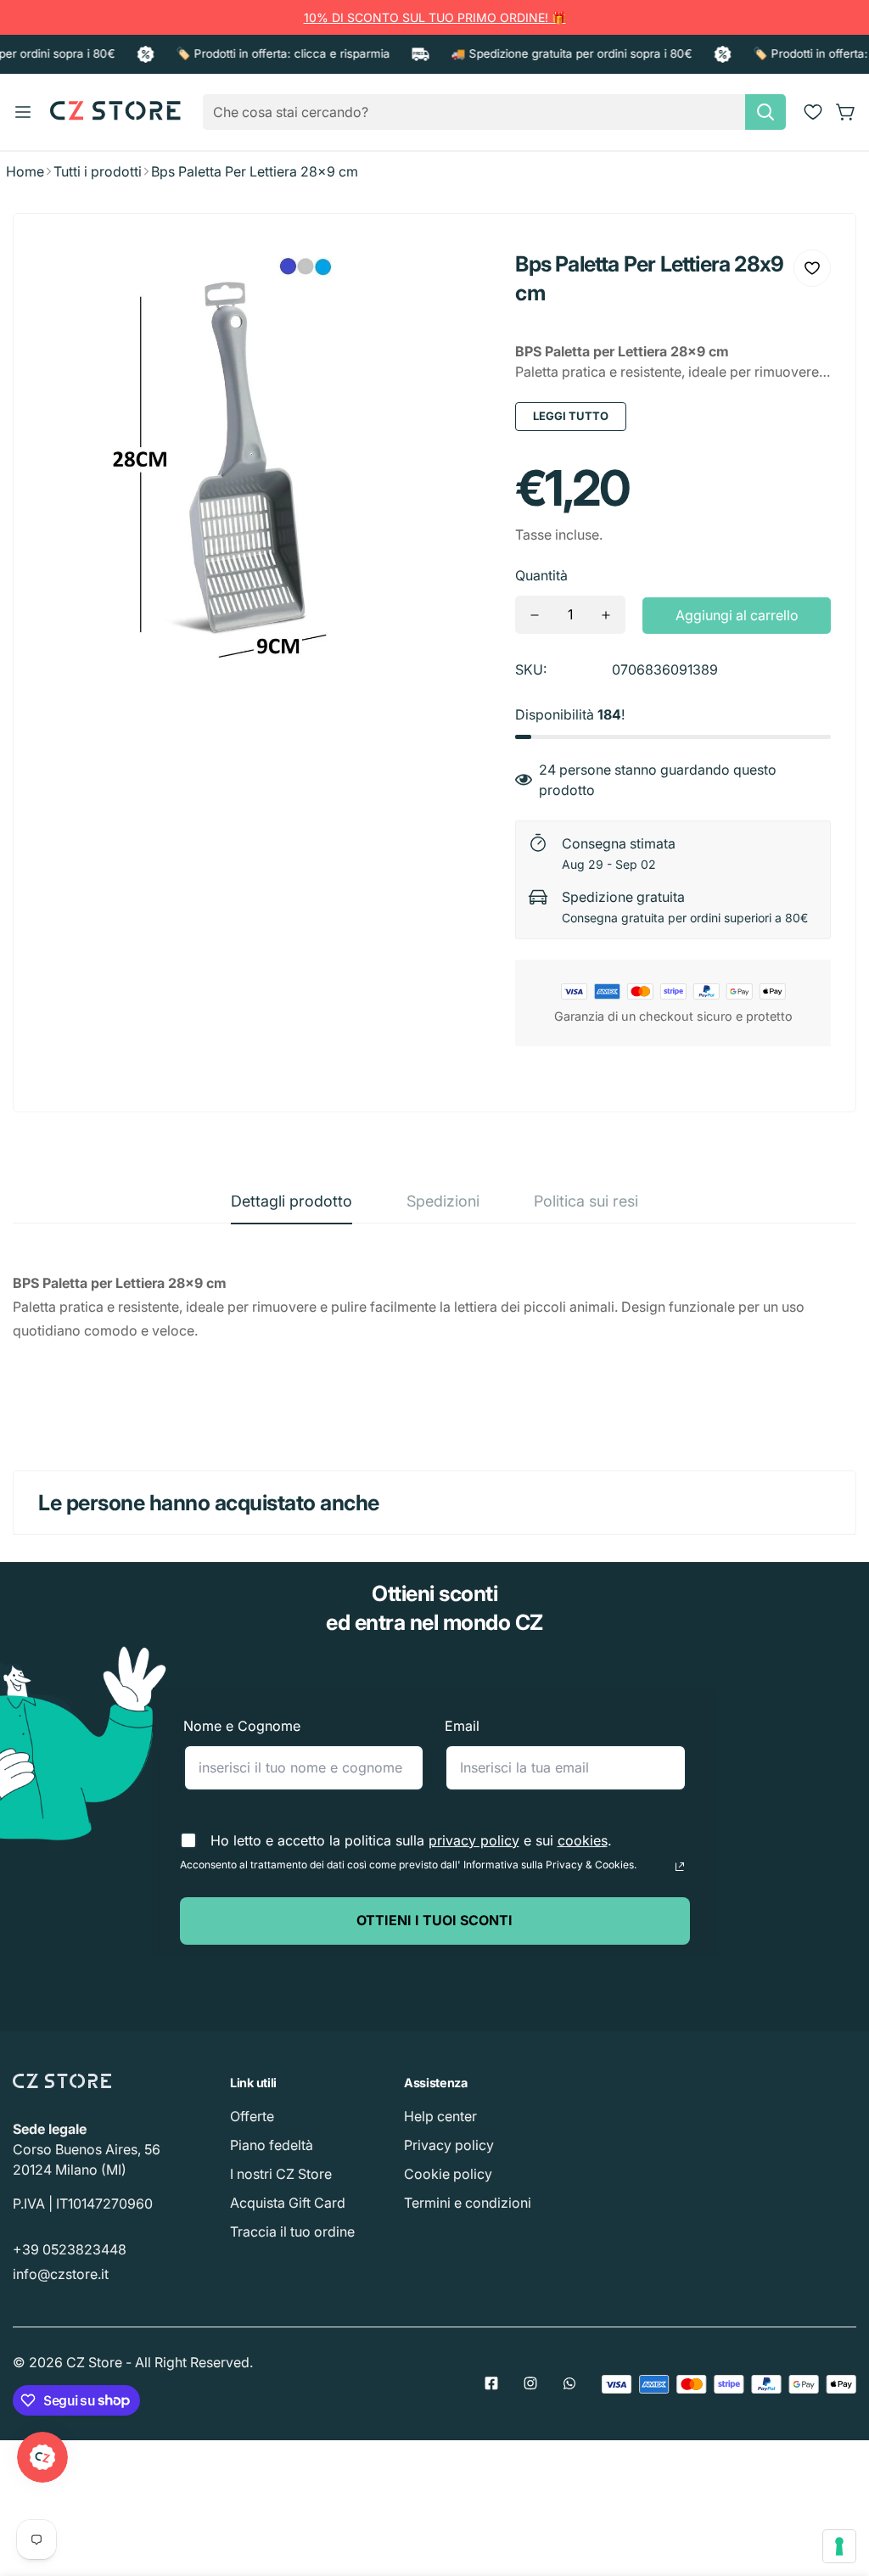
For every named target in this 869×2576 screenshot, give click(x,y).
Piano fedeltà (272, 2145)
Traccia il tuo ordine (292, 2232)
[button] (846, 112)
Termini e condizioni (468, 2203)
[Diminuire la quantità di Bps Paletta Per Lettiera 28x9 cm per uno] (535, 615)
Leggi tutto (571, 416)
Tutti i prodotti (98, 171)
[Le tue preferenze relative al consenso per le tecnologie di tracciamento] (839, 2546)
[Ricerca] (765, 112)
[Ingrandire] (454, 275)
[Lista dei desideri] (813, 112)
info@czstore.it (61, 2274)
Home (25, 171)
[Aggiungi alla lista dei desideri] (812, 268)
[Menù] (23, 112)
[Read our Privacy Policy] (680, 1867)
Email (462, 1726)
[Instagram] (530, 2383)
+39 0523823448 (70, 2249)
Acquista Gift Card (288, 2203)
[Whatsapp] (569, 2383)
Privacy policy (449, 2145)
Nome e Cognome (242, 1726)
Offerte (252, 2116)
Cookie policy (448, 2174)
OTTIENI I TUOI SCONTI (434, 1920)
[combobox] (494, 112)
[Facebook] (491, 2383)
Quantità (541, 575)
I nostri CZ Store (281, 2174)
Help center (440, 2116)
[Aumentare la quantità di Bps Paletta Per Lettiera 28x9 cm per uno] (606, 615)
